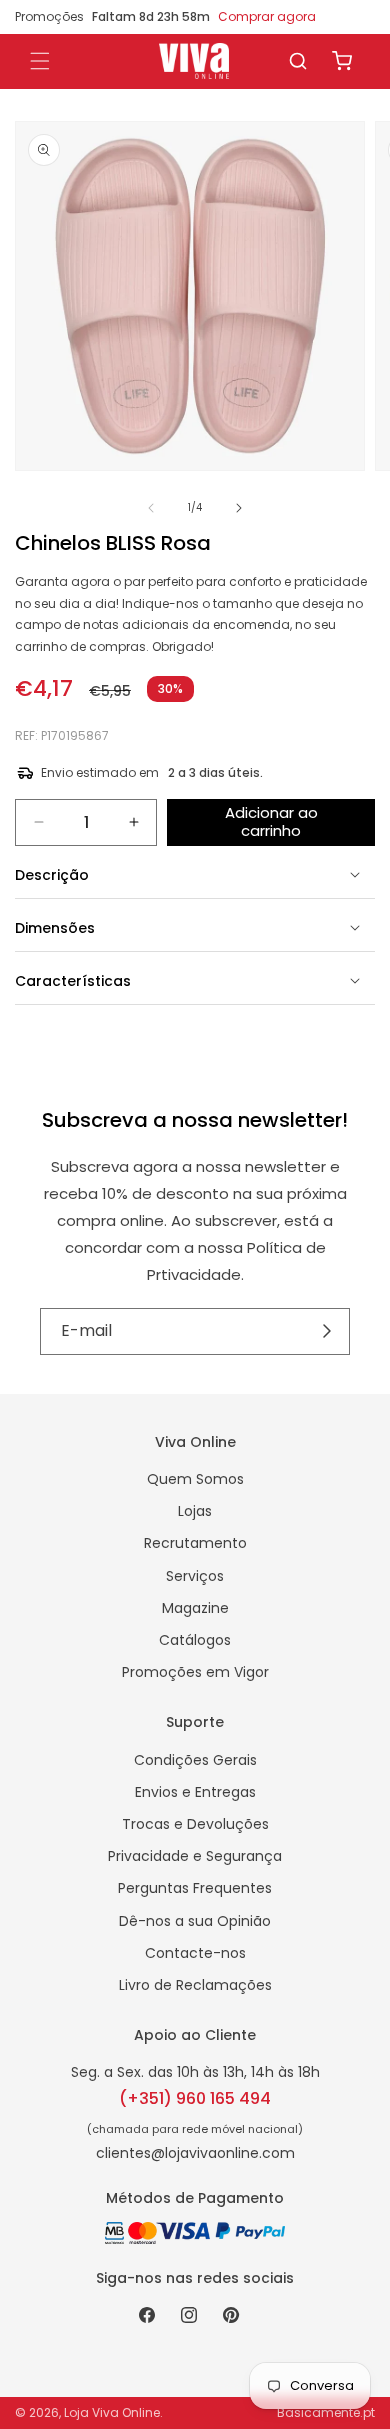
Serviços (195, 1576)
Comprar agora (267, 16)
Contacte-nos (195, 1953)
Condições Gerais (195, 1760)
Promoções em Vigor (195, 1672)
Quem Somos (195, 1479)
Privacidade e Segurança (195, 1856)
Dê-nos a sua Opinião (195, 1921)
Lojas (195, 1511)
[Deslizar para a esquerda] (151, 508)
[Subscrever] (327, 1331)
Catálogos (195, 1640)
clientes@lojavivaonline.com (195, 2153)
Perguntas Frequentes (195, 1888)
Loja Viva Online (112, 2412)
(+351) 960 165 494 (195, 2098)
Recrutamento (195, 1543)
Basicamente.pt (326, 2412)
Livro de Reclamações (195, 1985)
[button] (298, 61)
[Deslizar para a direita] (239, 508)
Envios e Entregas (195, 1792)
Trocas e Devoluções (195, 1824)
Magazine (195, 1608)
